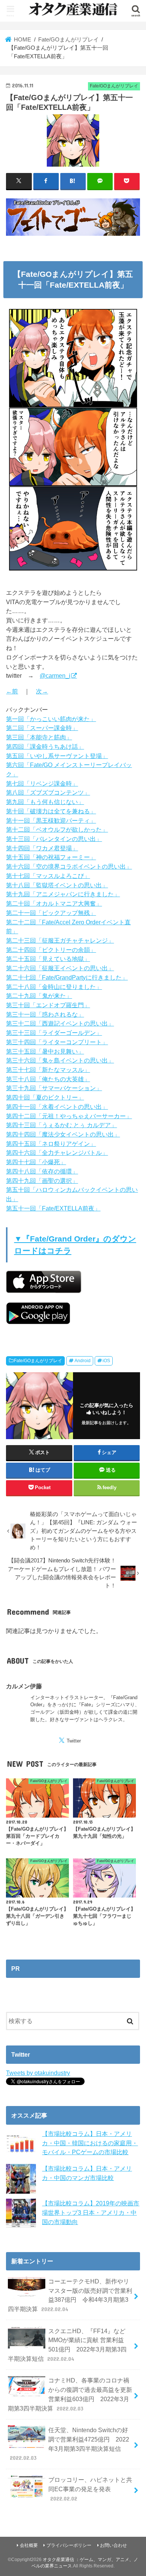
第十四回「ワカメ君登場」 (42, 848)
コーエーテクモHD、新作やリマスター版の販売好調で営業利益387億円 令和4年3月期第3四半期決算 (70, 2295)
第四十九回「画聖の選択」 (42, 1181)
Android (83, 1361)
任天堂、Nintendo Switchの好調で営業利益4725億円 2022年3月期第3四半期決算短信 (70, 2444)
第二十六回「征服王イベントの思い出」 (60, 968)
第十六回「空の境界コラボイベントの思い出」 (69, 866)
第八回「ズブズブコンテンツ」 (48, 792)
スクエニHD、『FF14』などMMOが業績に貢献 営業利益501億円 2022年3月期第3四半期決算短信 (67, 2345)
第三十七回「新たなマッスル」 (48, 1070)
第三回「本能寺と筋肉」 (39, 737)
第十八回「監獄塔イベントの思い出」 (57, 885)
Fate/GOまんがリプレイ (38, 1361)
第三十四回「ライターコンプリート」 (57, 1042)
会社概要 (29, 2545)
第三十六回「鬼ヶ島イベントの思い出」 (60, 1060)
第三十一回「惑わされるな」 (45, 1014)
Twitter (74, 1741)
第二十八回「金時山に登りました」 (54, 987)
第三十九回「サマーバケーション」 (54, 1088)
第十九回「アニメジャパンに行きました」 (63, 894)
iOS (106, 1361)
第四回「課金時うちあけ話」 (45, 746)
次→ (42, 691)
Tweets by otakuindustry (38, 2073)
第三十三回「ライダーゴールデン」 (54, 1033)
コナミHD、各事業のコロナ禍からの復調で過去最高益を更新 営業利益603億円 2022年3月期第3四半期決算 (70, 2394)
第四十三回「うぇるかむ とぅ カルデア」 (61, 1125)
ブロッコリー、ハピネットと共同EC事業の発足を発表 (90, 2489)
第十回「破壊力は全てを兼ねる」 (51, 811)
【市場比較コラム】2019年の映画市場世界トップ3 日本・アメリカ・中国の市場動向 (91, 2212)
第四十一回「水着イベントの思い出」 (57, 1107)
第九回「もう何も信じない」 (45, 802)
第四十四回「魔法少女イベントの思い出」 (63, 1134)
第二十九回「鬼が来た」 (39, 996)
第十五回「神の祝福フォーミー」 (51, 857)
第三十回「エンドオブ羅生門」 (48, 1005)
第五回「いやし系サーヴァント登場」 (57, 756)
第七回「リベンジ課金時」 (42, 783)
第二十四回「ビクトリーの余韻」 (51, 950)
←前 (12, 691)
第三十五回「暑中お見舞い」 (45, 1051)
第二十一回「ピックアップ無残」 (51, 913)
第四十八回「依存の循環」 (42, 1171)
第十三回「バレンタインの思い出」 (54, 839)
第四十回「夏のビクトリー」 (45, 1097)
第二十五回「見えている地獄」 (48, 959)
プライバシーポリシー (69, 2545)
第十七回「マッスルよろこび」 (48, 876)
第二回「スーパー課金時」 (42, 728)
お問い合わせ (113, 2545)
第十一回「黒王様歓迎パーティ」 (51, 820)
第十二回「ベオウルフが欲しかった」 (57, 829)
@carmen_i (55, 675)
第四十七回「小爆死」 (36, 1162)
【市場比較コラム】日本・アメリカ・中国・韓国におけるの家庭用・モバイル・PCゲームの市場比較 (90, 2143)
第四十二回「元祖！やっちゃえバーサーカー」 (69, 1116)
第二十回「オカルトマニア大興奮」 (54, 903)
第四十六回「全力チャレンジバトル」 (57, 1153)
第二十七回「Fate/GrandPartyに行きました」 (67, 977)
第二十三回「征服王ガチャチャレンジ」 (60, 940)
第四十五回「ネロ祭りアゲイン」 (51, 1144)
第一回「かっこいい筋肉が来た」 (51, 719)
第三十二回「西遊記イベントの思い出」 (60, 1023)
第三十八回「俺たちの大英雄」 (48, 1079)
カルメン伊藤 (24, 1686)
